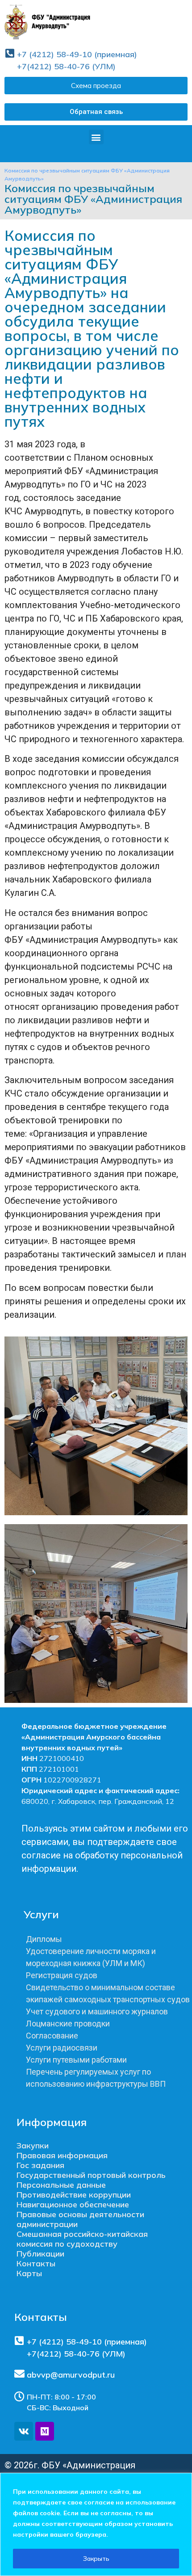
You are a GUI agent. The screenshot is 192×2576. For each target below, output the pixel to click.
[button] (96, 112)
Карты (29, 2273)
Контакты (36, 2263)
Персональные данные (61, 2185)
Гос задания (40, 2165)
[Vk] (24, 2431)
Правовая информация (62, 2155)
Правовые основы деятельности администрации (80, 2219)
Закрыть (96, 2559)
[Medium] (45, 2431)
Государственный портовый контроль (91, 2175)
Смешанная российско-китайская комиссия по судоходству (82, 2239)
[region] (96, 2524)
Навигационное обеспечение (73, 2204)
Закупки (33, 2145)
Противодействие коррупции (74, 2195)
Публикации (40, 2254)
